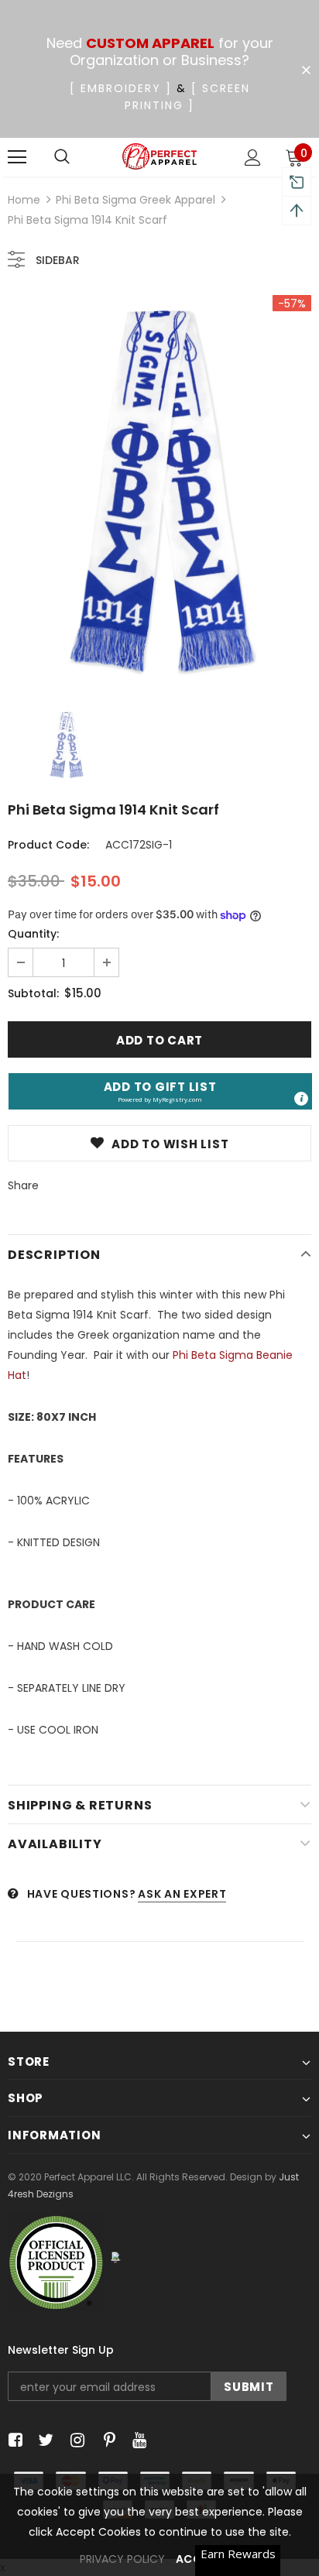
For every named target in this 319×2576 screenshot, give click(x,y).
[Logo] (160, 157)
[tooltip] (301, 1099)
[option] (159, 491)
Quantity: (33, 934)
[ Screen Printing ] (187, 97)
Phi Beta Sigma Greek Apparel (135, 200)
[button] (160, 1091)
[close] (306, 70)
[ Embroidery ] (121, 88)
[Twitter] (44, 2440)
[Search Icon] (62, 157)
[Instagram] (75, 2440)
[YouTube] (137, 2440)
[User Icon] (253, 158)
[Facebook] (13, 2440)
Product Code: (48, 845)
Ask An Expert (182, 1894)
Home (24, 200)
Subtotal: (33, 993)
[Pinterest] (106, 2440)
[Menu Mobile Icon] (17, 157)
